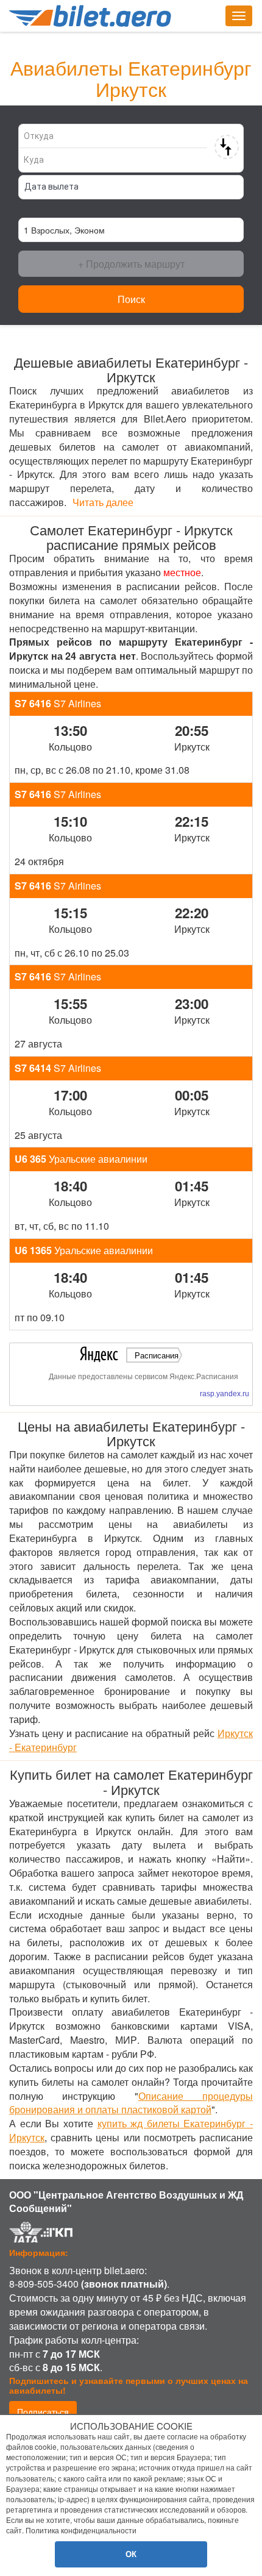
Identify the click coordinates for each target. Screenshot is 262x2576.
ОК (131, 2554)
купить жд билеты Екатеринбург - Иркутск (131, 2130)
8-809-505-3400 (44, 2284)
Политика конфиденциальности (81, 2530)
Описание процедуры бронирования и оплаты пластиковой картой (131, 2103)
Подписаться (43, 2411)
